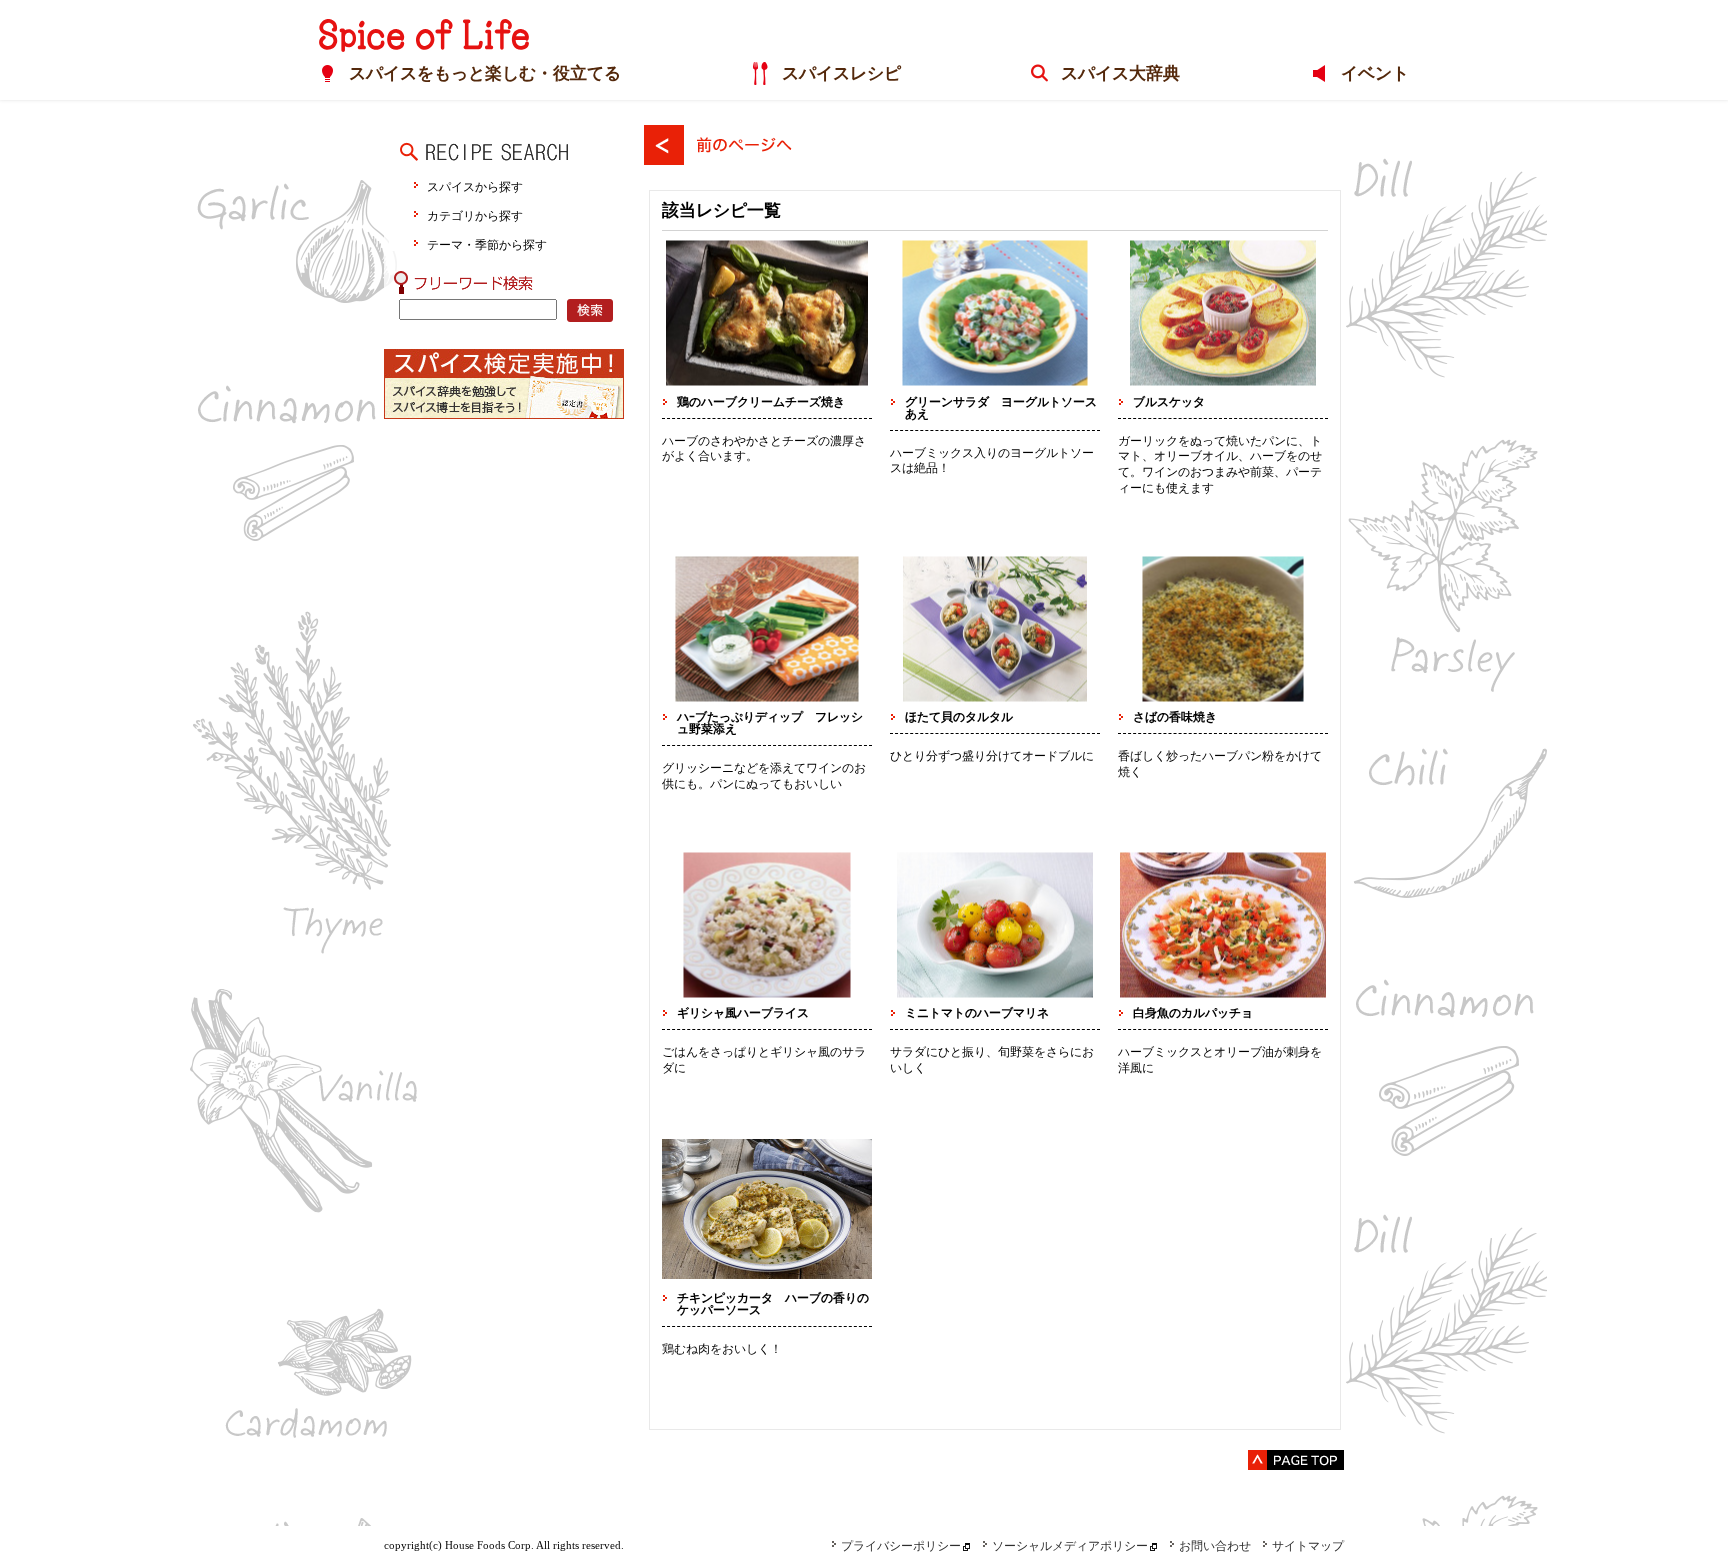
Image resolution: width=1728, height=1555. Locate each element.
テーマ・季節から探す (487, 244)
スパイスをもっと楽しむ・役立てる (485, 73)
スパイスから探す (475, 186)
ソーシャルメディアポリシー (1070, 1546)
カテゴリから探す (475, 215)
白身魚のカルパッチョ (1193, 1013)
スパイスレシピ (841, 73)
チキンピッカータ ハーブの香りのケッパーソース (773, 1304)
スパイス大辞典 (1120, 73)
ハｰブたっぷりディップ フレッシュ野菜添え (770, 723)
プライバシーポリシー (901, 1546)
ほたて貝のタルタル (959, 717)
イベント (1375, 73)
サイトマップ (1308, 1546)
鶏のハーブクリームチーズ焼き (761, 402)
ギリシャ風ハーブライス (743, 1013)
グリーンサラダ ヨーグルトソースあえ (1001, 408)
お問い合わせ (1215, 1546)
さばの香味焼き (1175, 717)
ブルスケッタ (1169, 402)
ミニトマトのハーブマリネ (977, 1013)
